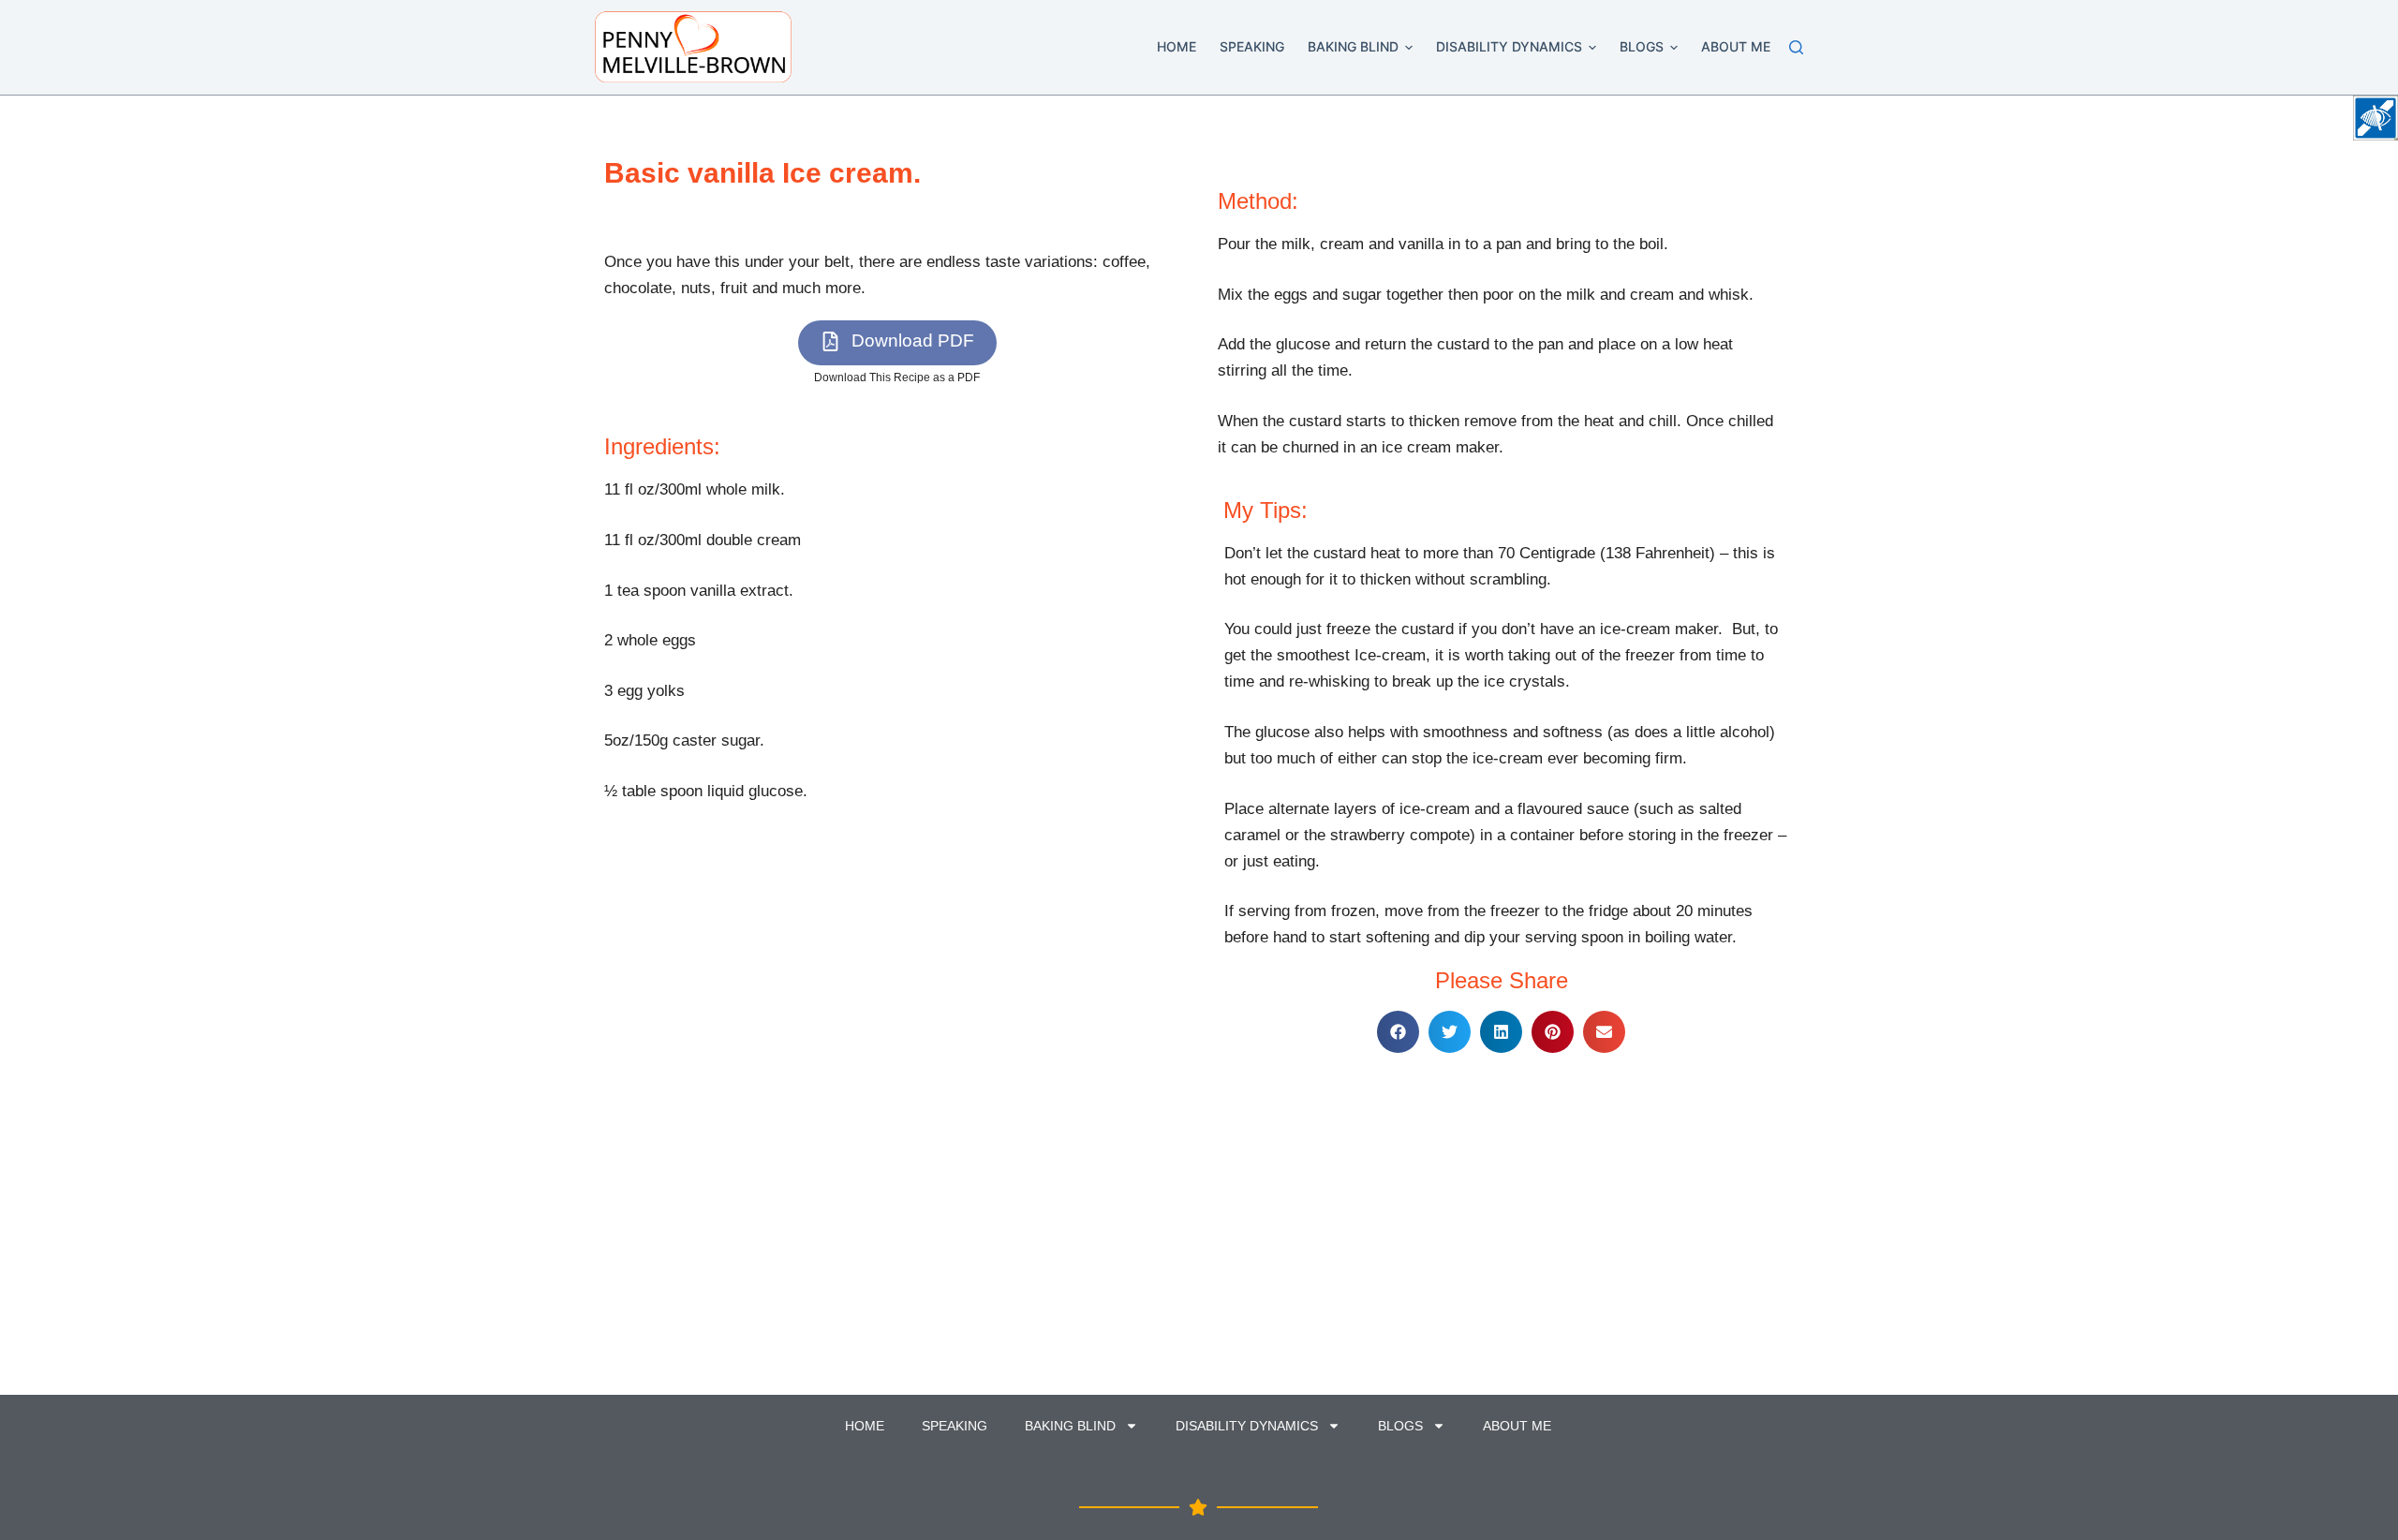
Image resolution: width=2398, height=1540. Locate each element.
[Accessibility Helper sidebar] (2376, 118)
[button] (1409, 48)
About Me (1736, 46)
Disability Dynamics (1509, 46)
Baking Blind (1353, 46)
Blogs (1642, 46)
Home (1177, 46)
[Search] (1796, 47)
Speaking (1252, 46)
